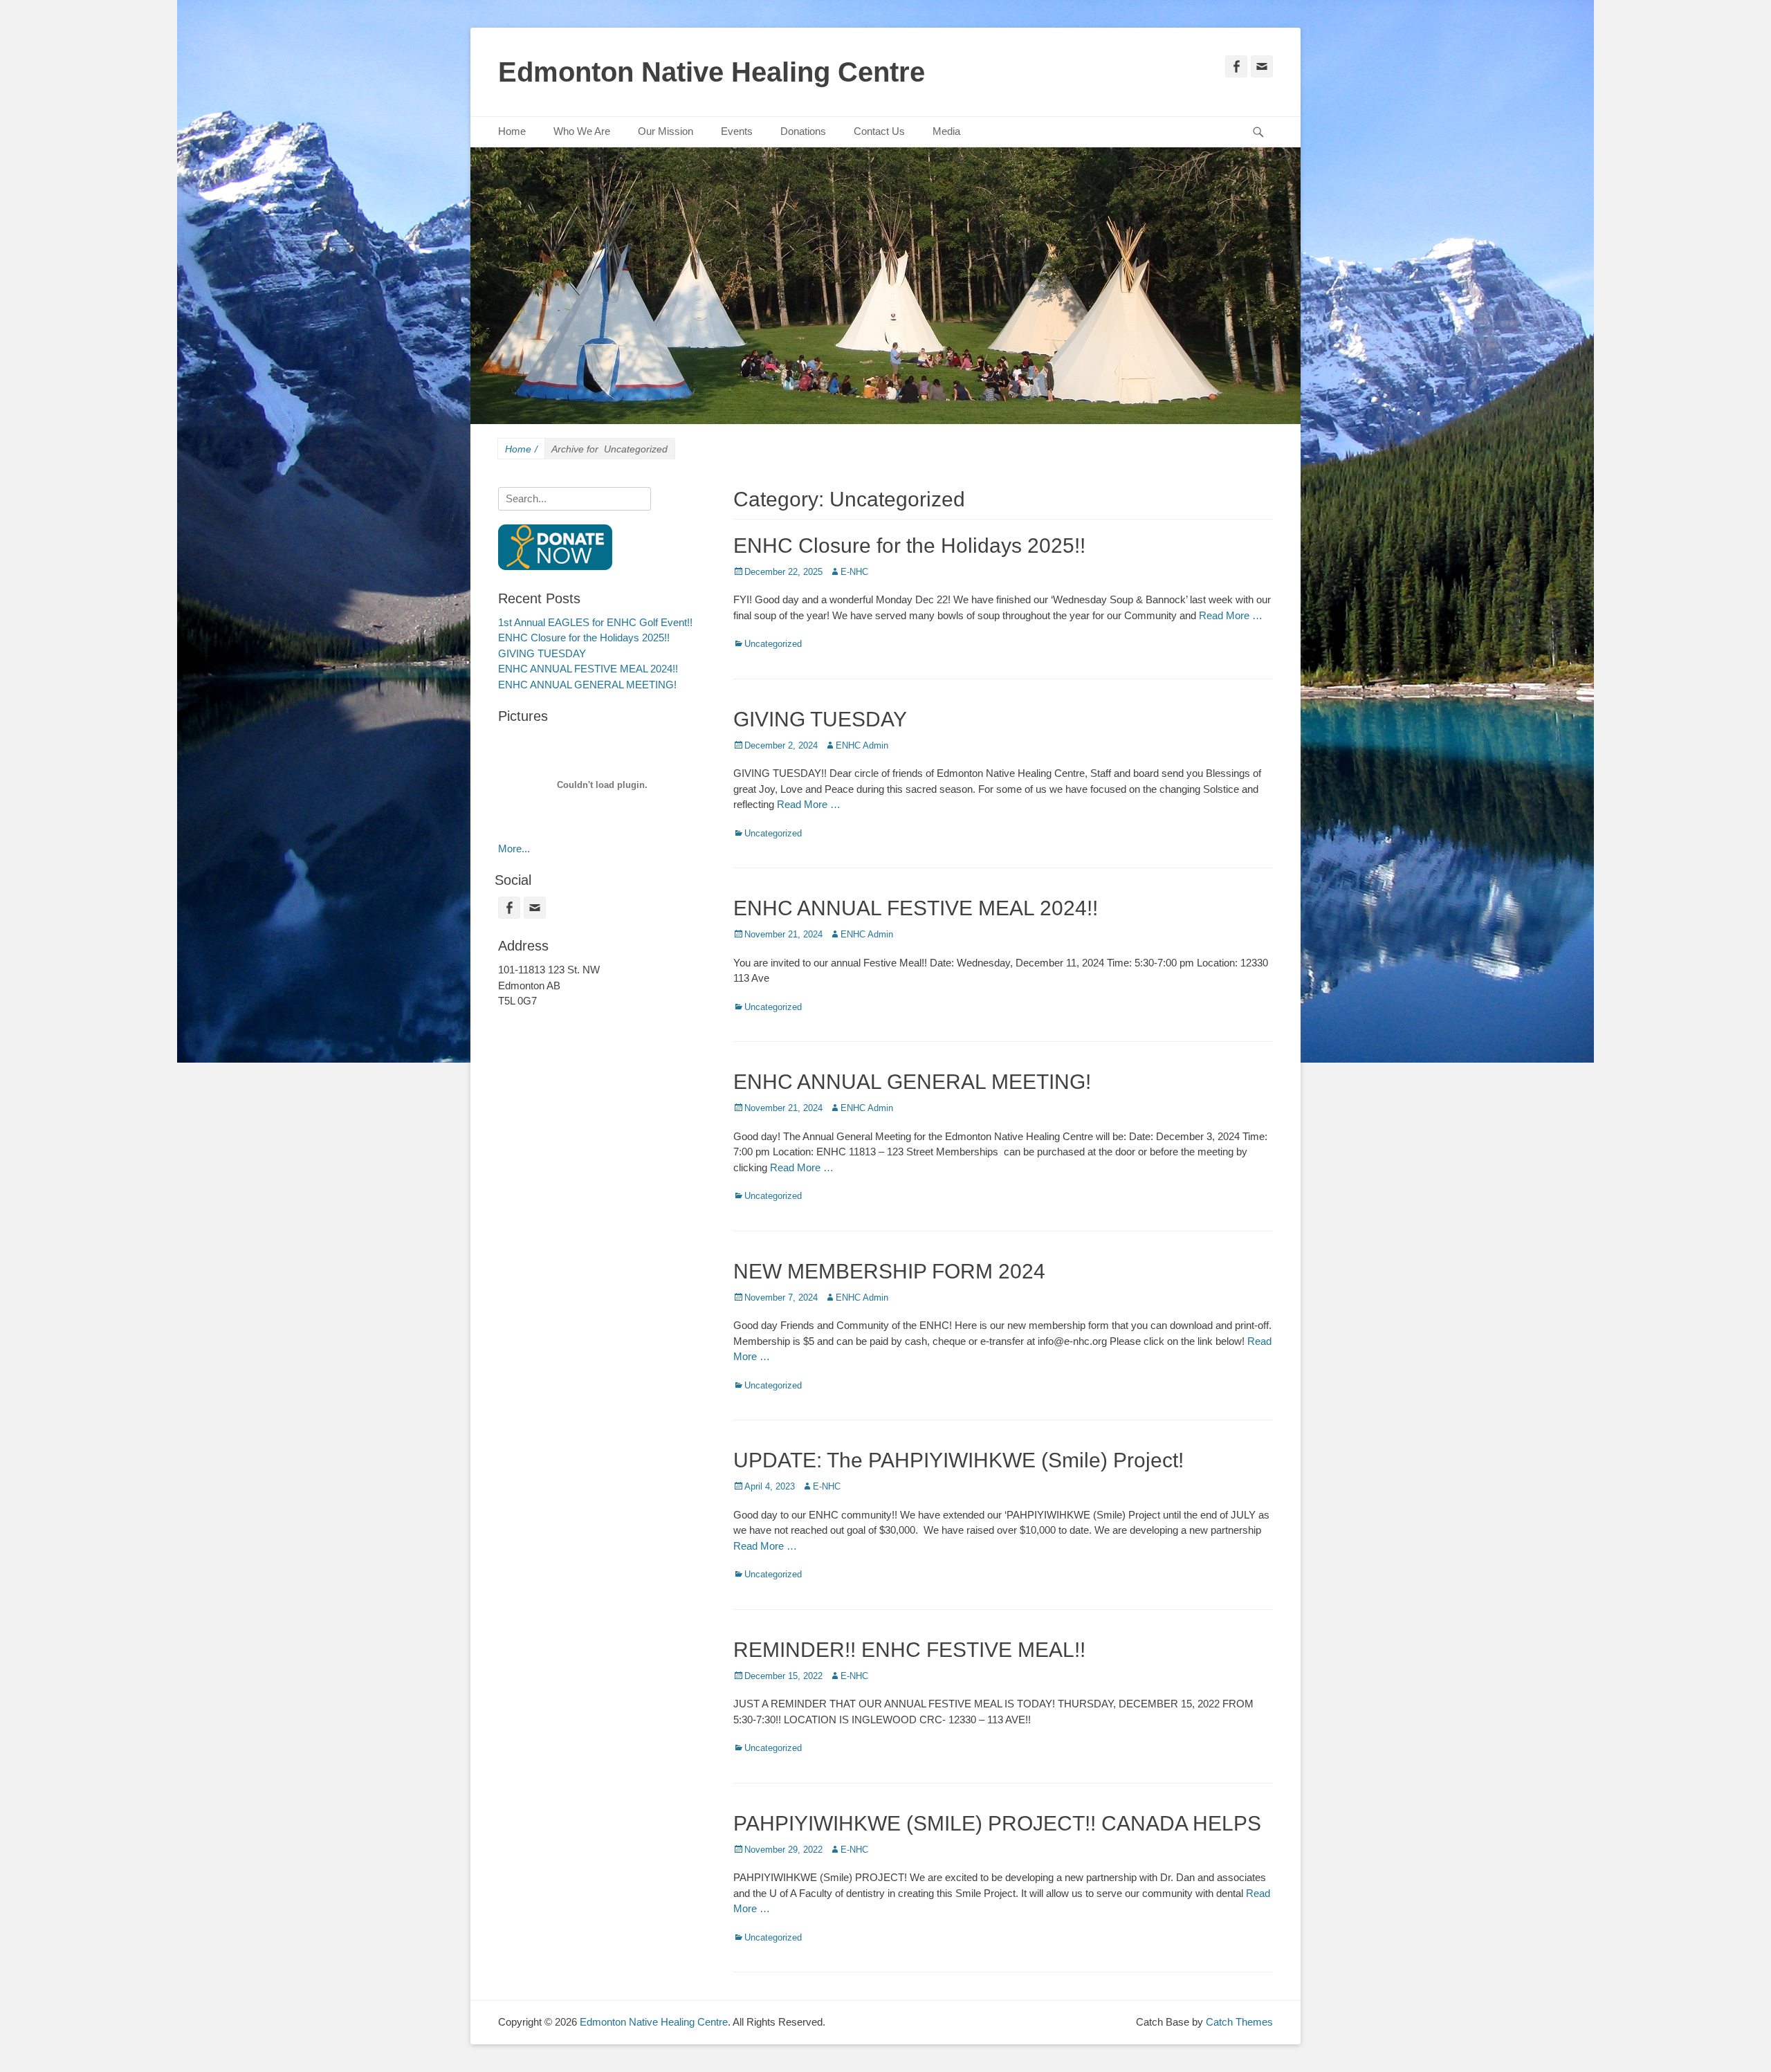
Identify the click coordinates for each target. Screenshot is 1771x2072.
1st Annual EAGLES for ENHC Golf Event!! (595, 622)
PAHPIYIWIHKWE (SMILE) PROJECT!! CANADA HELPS (997, 1823)
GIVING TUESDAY (820, 719)
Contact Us (879, 131)
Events (737, 131)
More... (514, 849)
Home (512, 131)
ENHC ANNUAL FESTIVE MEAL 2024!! (916, 908)
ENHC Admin (862, 745)
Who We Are (582, 131)
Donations (803, 131)
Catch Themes (1239, 2022)
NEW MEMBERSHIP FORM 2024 (889, 1271)
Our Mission (666, 131)
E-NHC (854, 572)
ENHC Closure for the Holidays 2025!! (909, 545)
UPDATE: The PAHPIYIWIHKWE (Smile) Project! (958, 1460)
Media (946, 131)
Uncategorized (773, 644)
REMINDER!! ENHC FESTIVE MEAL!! (909, 1650)
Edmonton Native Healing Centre (712, 72)
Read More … (1231, 615)
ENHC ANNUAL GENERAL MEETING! (912, 1082)
